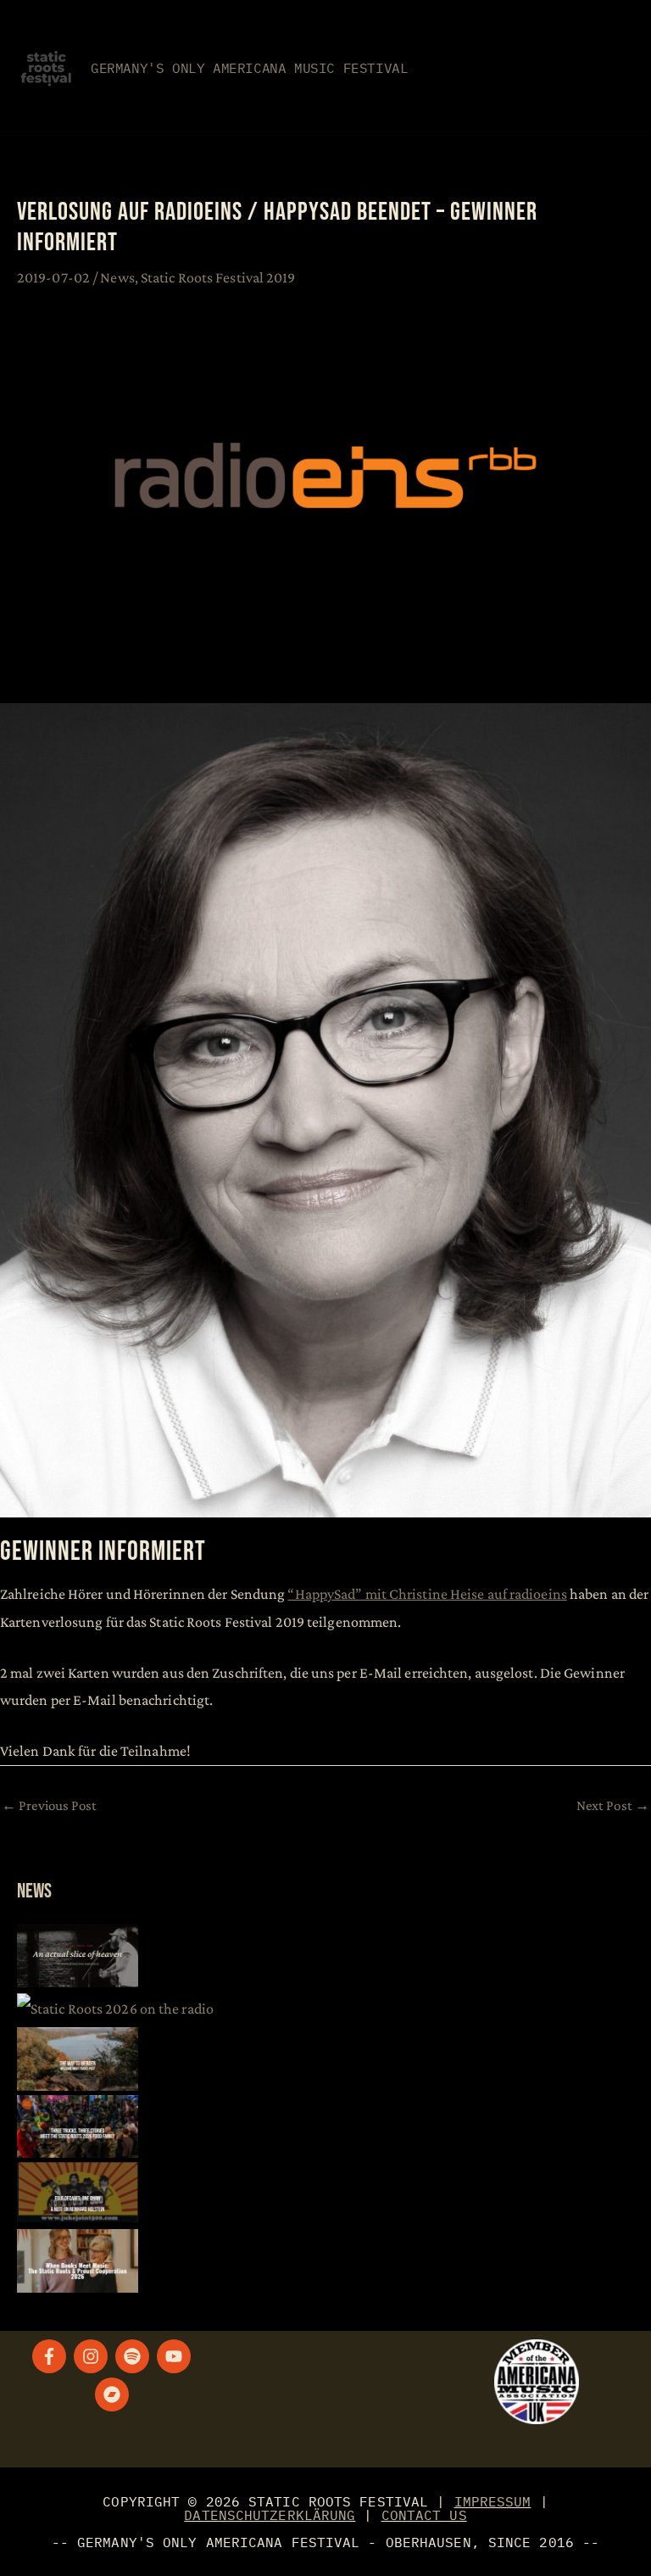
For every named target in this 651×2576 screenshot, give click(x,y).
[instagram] (93, 2356)
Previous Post (50, 1805)
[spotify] (135, 2356)
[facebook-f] (52, 2356)
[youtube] (176, 2356)
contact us (424, 2515)
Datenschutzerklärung (270, 2515)
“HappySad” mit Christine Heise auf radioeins (427, 1594)
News (117, 277)
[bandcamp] (114, 2394)
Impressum (493, 2501)
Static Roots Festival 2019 (218, 277)
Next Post (613, 1805)
